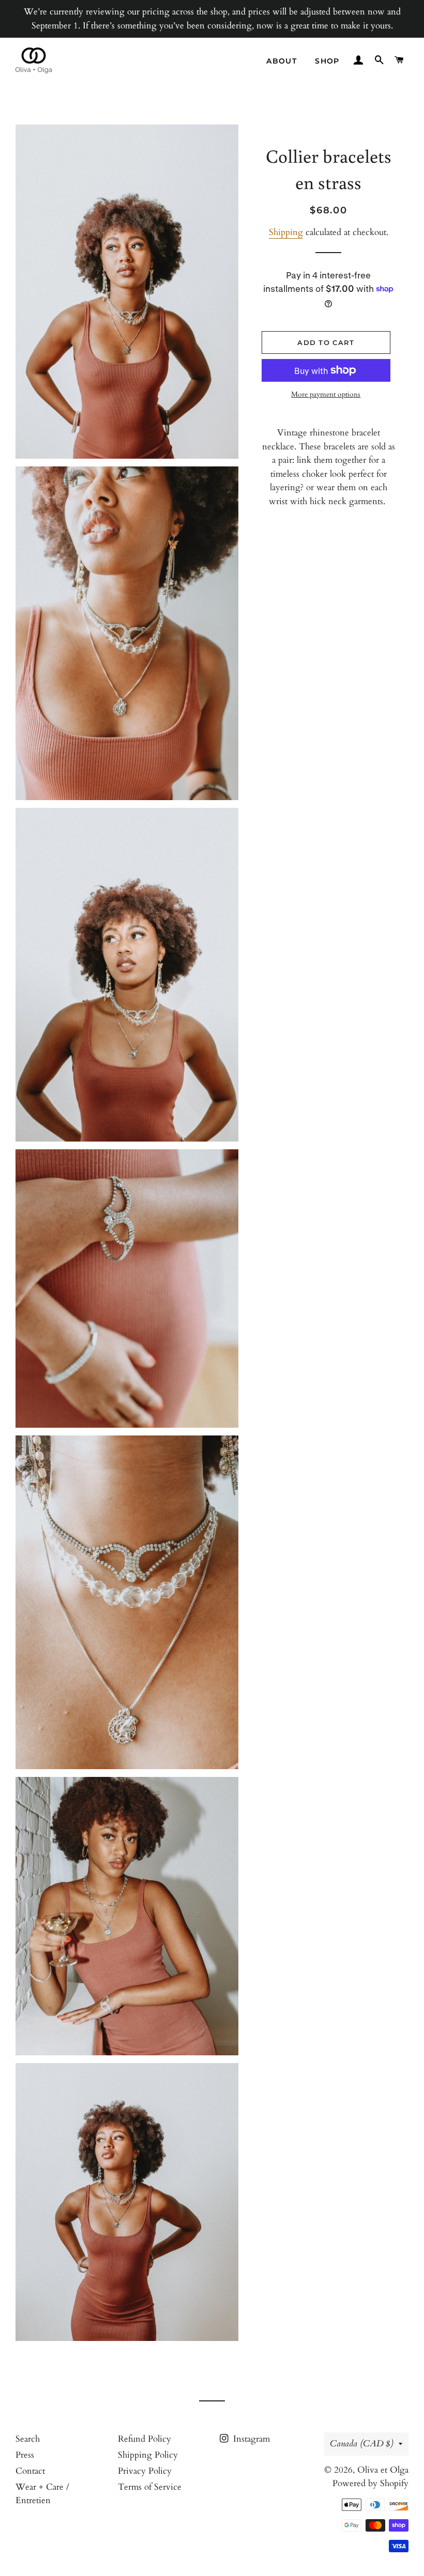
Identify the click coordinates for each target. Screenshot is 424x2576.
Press (25, 2455)
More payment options (326, 394)
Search (28, 2439)
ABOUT (282, 61)
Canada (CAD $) (362, 2444)
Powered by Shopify (370, 2483)
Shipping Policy (148, 2455)
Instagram (250, 2439)
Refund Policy (145, 2439)
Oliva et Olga (383, 2470)
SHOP (327, 61)
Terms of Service (150, 2487)
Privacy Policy (145, 2471)
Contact (30, 2471)
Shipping (286, 232)
